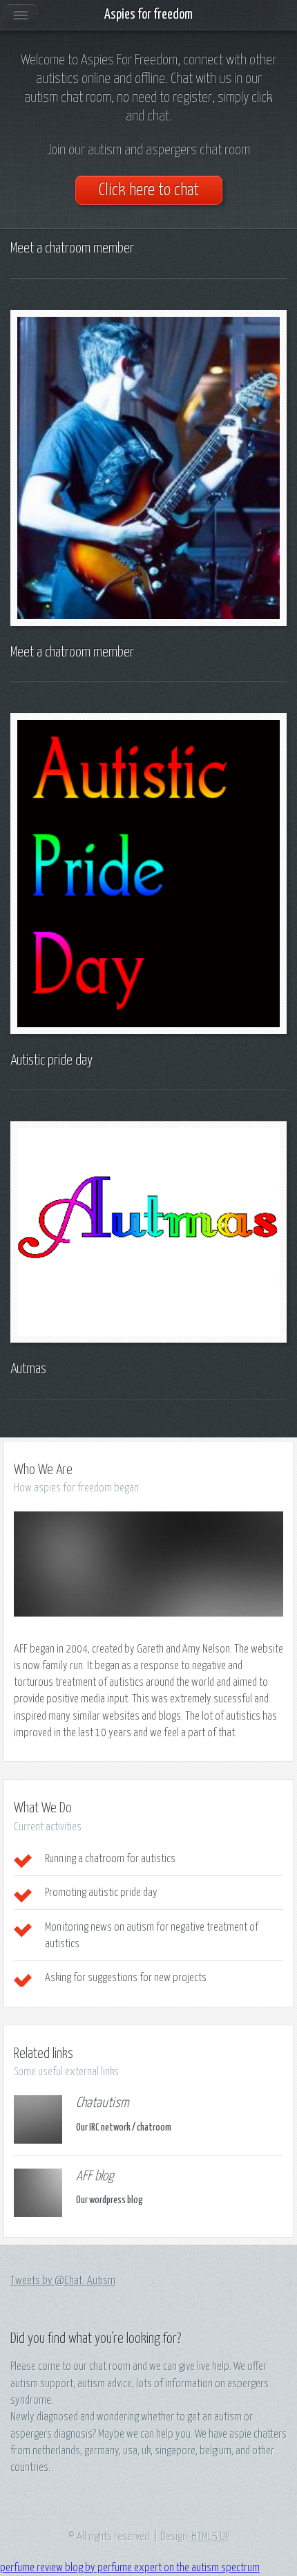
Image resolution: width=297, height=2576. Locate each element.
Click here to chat (149, 190)
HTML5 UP (210, 2537)
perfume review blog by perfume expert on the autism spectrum (130, 2568)
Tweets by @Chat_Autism (63, 2281)
